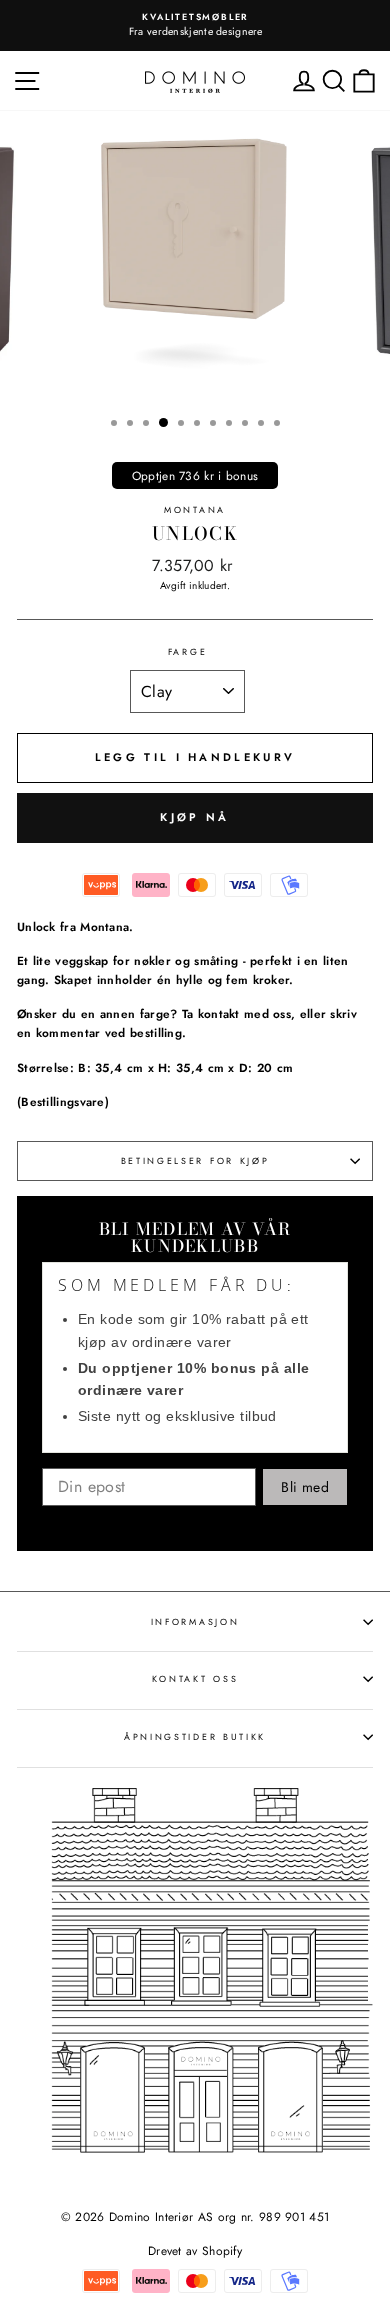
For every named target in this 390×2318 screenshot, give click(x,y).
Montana (195, 509)
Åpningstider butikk (195, 1736)
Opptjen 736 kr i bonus (195, 475)
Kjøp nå (194, 817)
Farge (187, 651)
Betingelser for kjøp (195, 1160)
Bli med (304, 1487)
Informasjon (195, 1621)
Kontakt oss (195, 1678)
